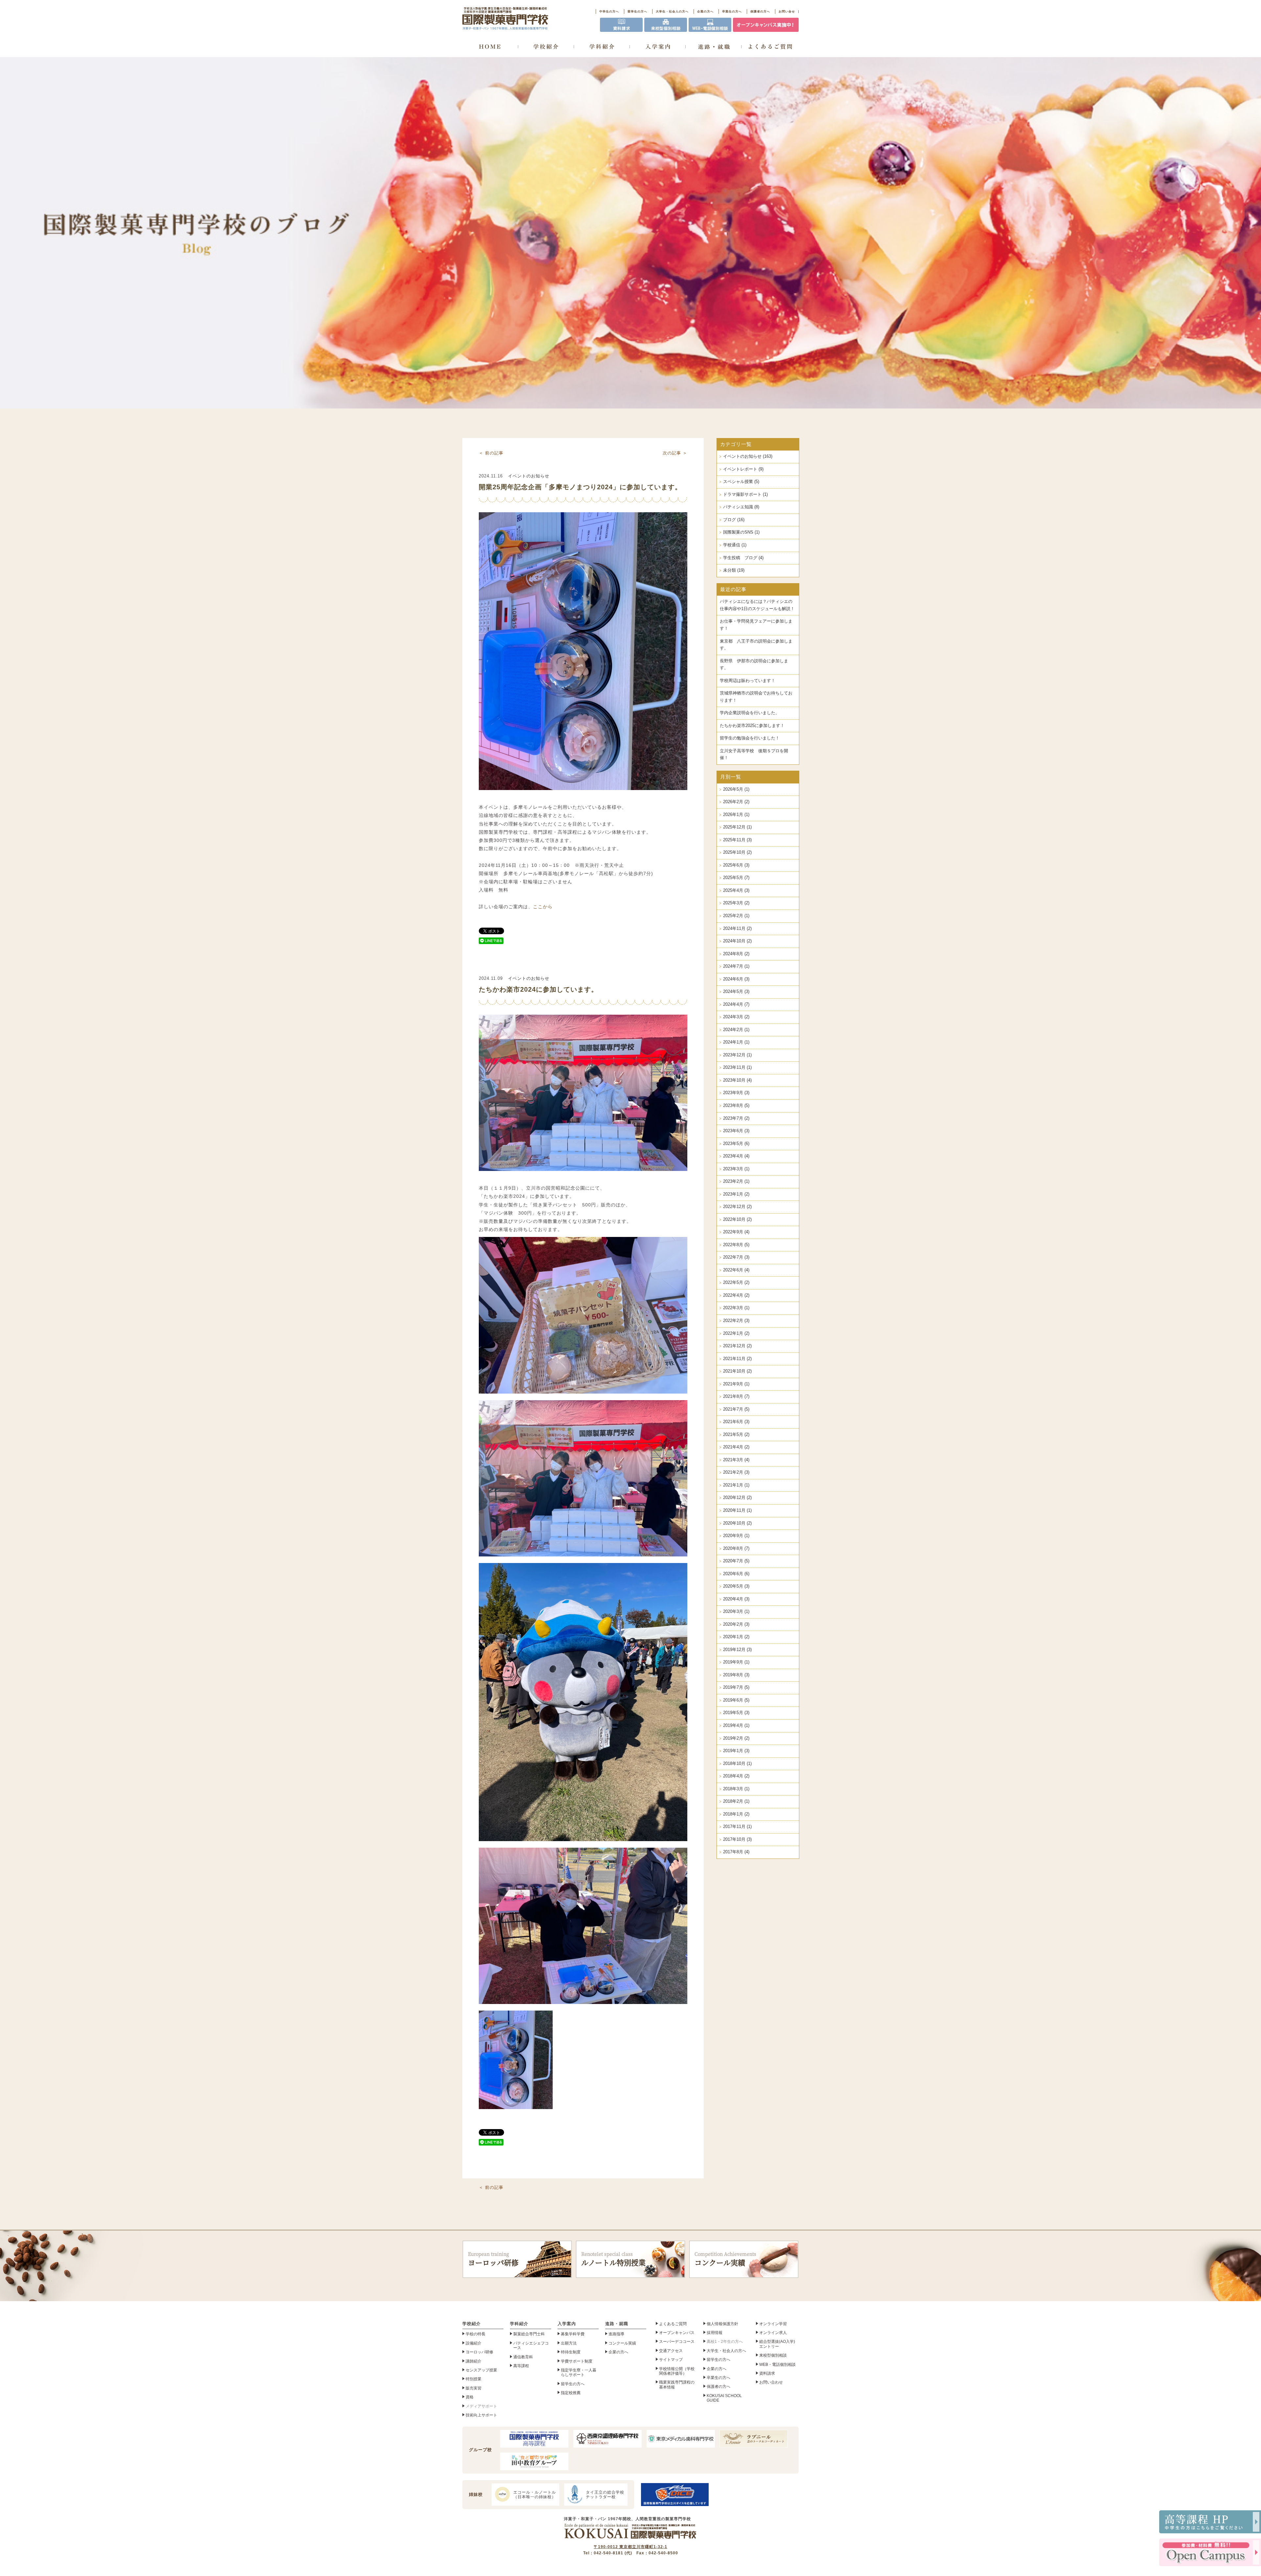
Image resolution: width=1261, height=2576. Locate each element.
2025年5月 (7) (736, 878)
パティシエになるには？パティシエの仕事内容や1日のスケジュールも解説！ (757, 605)
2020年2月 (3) (736, 1624)
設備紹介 (474, 2343)
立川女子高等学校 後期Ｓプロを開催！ (754, 755)
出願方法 (569, 2343)
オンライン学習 (773, 2324)
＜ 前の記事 (491, 453)
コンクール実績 (725, 2259)
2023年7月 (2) (736, 1118)
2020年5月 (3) (736, 1586)
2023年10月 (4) (737, 1080)
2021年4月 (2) (736, 1447)
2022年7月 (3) (736, 1257)
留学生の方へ (637, 11)
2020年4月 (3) (736, 1599)
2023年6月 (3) (736, 1131)
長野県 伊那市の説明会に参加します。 (754, 665)
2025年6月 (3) (736, 865)
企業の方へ (705, 11)
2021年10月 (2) (737, 1371)
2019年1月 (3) (736, 1751)
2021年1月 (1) (736, 1485)
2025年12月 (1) (737, 827)
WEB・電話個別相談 (777, 2365)
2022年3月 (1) (736, 1308)
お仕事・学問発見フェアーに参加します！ (756, 625)
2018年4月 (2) (736, 1776)
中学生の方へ (609, 11)
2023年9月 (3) (736, 1093)
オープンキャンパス (677, 2333)
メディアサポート (481, 2406)
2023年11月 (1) (737, 1068)
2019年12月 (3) (737, 1650)
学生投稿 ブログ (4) (743, 558)
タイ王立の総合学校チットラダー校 (605, 2495)
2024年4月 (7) (736, 1004)
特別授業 (474, 2379)
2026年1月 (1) (736, 815)
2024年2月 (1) (736, 1030)
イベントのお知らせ (529, 476)
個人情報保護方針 (722, 2324)
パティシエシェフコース (531, 2345)
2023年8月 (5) (736, 1106)
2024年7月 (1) (736, 966)
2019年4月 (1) (736, 1726)
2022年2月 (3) (736, 1321)
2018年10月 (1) (737, 1764)
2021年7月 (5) (736, 1409)
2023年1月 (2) (736, 1194)
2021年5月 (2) (736, 1435)
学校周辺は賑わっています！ (748, 681)
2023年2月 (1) (736, 1181)
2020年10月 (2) (737, 1523)
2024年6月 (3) (736, 979)
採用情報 (715, 2333)
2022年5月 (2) (736, 1283)
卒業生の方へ (732, 11)
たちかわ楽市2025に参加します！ (752, 726)
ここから (543, 907)
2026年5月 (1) (736, 789)
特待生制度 (571, 2352)
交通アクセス (671, 2351)
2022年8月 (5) (736, 1245)
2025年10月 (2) (737, 852)
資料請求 (767, 2373)
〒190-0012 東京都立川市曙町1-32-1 (630, 2547)
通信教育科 (523, 2357)
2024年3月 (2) (736, 1017)
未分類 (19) (734, 570)
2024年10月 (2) (737, 941)
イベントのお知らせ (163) (748, 456)
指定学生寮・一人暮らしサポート (579, 2372)
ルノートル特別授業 (613, 2259)
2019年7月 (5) (736, 1687)
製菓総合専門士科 (529, 2334)
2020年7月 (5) (736, 1561)
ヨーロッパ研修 (493, 2259)
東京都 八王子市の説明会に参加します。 (756, 645)
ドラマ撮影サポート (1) (745, 495)
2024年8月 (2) (736, 954)
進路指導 (616, 2334)
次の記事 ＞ (675, 453)
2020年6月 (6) (736, 1574)
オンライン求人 (773, 2333)
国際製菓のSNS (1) (741, 532)
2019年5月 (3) (736, 1713)
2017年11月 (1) (737, 1827)
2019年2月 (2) (736, 1738)
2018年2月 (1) (736, 1801)
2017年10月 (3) (737, 1839)
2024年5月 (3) (736, 992)
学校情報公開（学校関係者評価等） (677, 2371)
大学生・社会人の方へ (672, 11)
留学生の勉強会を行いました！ (750, 738)
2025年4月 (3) (736, 891)
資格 (470, 2397)
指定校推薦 (571, 2393)
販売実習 (474, 2388)
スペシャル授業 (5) (741, 482)
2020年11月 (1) (737, 1510)
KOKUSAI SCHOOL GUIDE (724, 2398)
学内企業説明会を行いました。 (750, 713)
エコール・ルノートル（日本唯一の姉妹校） (535, 2495)
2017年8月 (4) (736, 1852)
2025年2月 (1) (736, 916)
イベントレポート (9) (743, 469)
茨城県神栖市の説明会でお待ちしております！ (756, 697)
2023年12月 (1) (737, 1055)
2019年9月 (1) (736, 1662)
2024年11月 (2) (737, 929)
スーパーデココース (677, 2342)
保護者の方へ (760, 11)
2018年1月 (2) (736, 1814)
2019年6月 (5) (736, 1700)
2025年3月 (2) (736, 903)
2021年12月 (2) (737, 1346)
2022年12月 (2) (737, 1207)
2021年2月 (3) (736, 1472)
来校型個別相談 (773, 2355)
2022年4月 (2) (736, 1295)
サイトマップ (671, 2360)
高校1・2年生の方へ (725, 2342)
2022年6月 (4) (736, 1270)
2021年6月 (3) (736, 1422)
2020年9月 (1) (736, 1536)
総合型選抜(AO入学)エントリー (777, 2344)
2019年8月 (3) (736, 1675)
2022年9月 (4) (736, 1232)
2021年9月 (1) (736, 1384)
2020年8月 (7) (736, 1549)
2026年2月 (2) (736, 802)
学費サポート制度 (577, 2361)
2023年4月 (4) (736, 1156)
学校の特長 (476, 2334)
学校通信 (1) (735, 545)
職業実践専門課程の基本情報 (677, 2385)
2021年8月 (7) (736, 1397)
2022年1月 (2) (736, 1333)
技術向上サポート (481, 2415)
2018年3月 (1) (736, 1789)
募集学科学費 (573, 2334)
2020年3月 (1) (736, 1612)
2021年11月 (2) (737, 1359)
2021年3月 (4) (736, 1460)
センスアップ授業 (481, 2370)
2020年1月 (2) (736, 1637)
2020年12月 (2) (737, 1498)
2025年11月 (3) (737, 840)
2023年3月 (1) (736, 1169)
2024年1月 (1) (736, 1042)
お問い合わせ (771, 2382)
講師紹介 (474, 2361)
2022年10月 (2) (737, 1220)
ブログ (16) (734, 520)
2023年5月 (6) (736, 1144)
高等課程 (521, 2366)
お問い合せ (787, 11)
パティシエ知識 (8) (741, 507)
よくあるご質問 (673, 2324)
